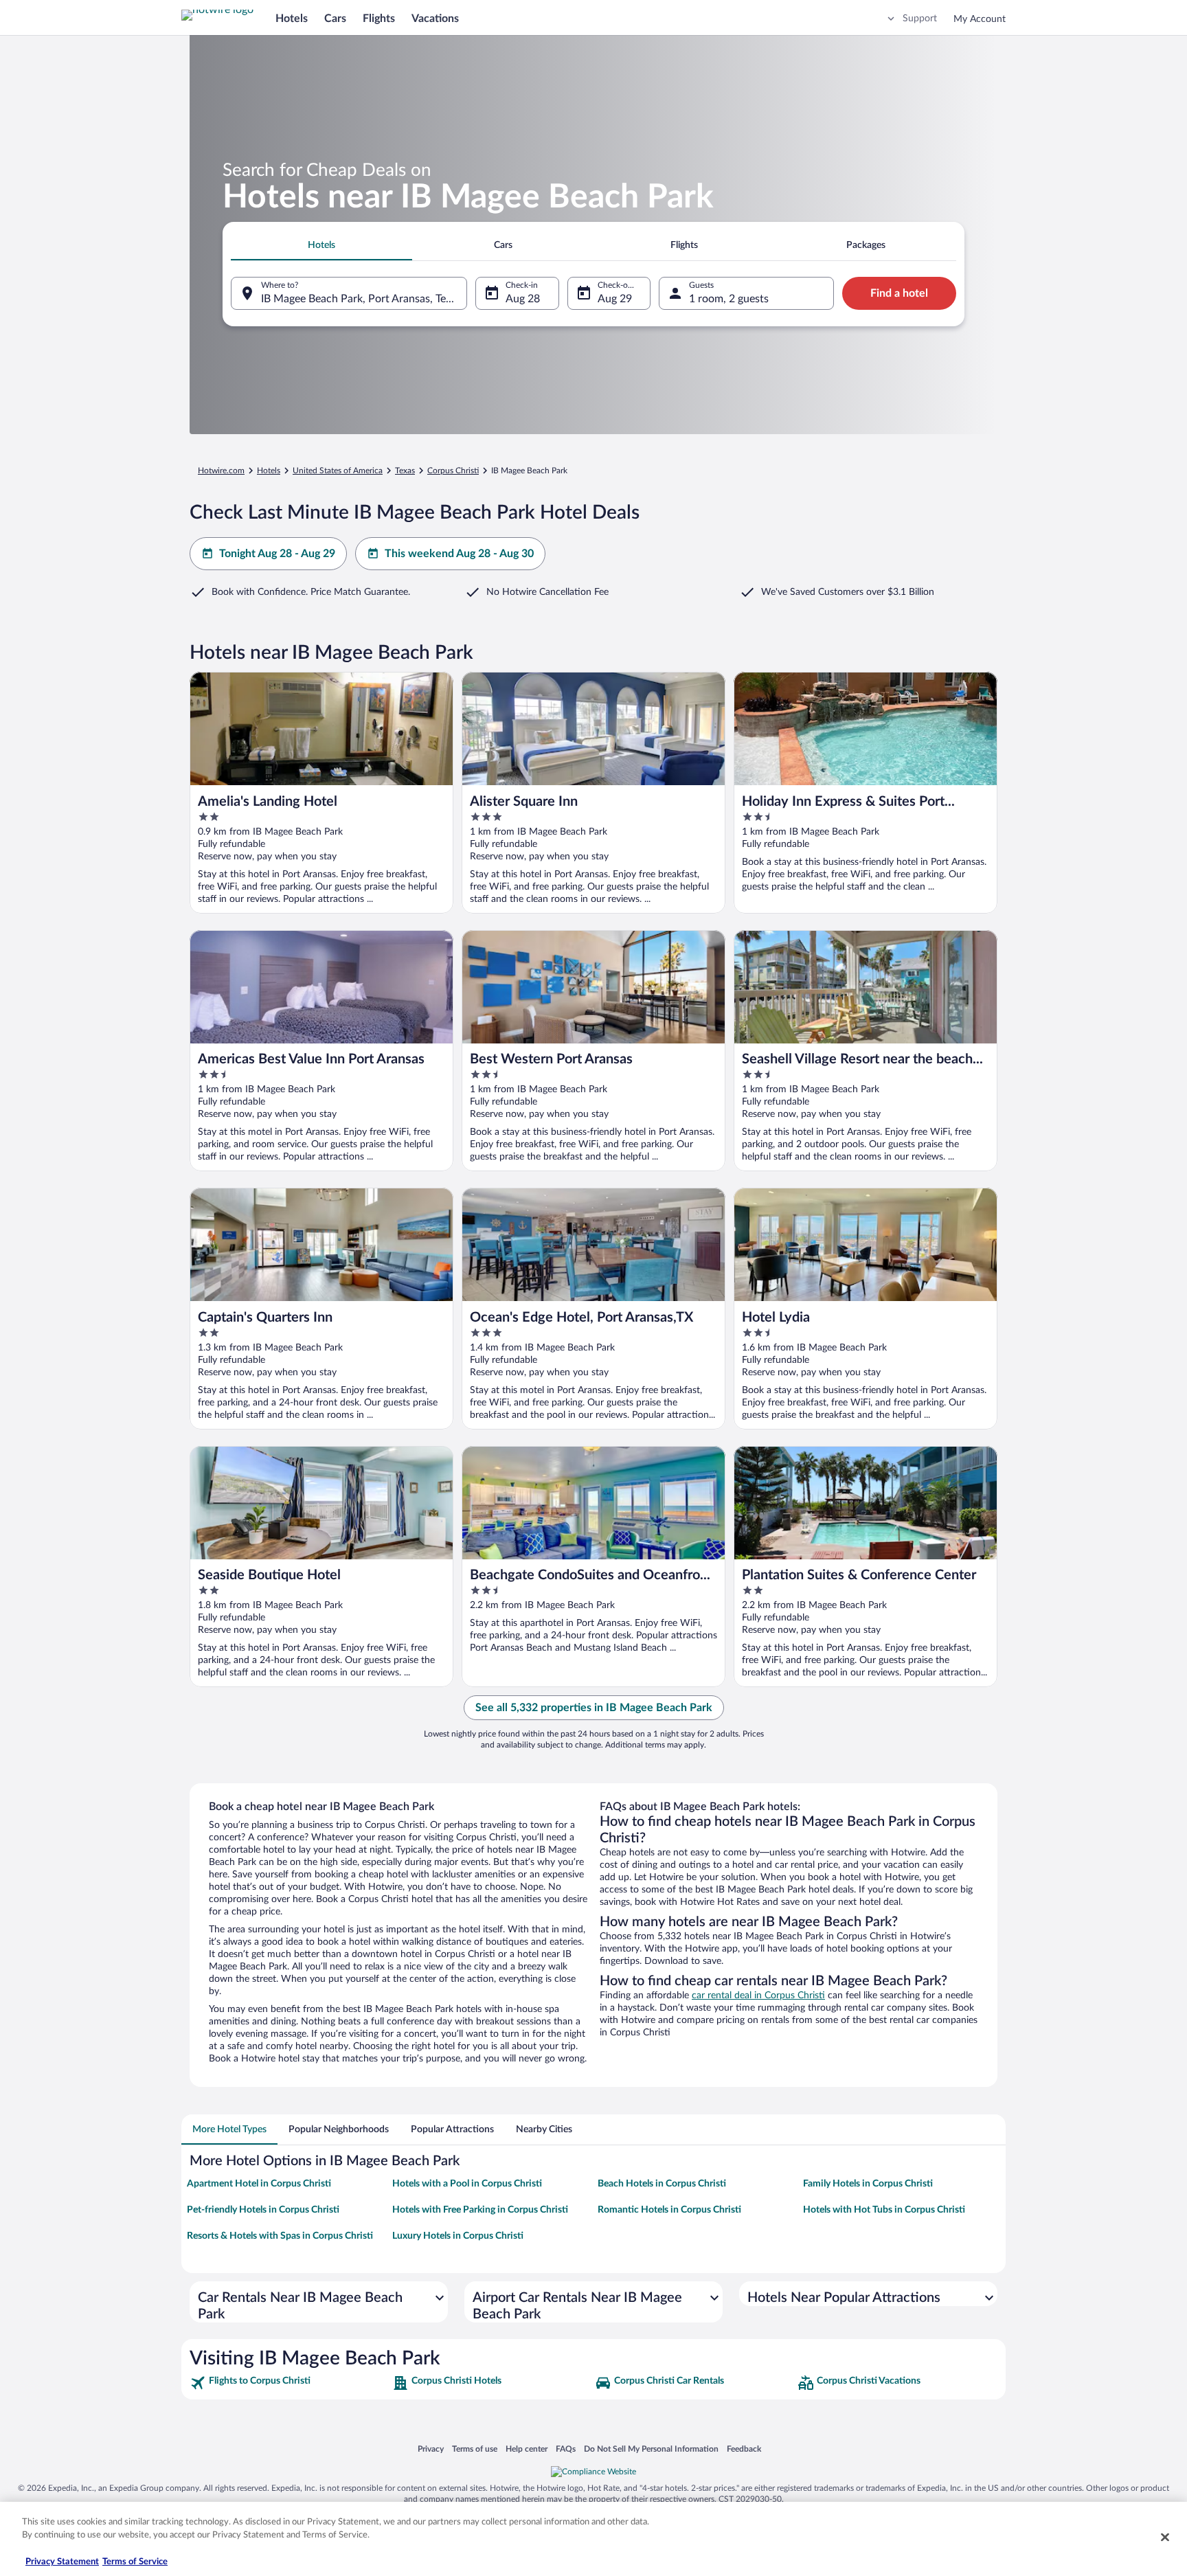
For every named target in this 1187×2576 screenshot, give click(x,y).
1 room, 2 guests (729, 299)
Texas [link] (405, 471)
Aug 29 (615, 299)
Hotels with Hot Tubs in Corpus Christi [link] (884, 2210)
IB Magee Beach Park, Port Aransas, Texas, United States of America (364, 299)
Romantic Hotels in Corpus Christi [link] (669, 2210)
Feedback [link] (744, 2449)
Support (920, 19)
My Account (980, 19)
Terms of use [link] (475, 2449)
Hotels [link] (269, 471)
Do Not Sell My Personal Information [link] (651, 2449)
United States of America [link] (338, 471)
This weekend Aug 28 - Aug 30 (459, 554)
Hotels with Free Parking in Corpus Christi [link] (480, 2210)
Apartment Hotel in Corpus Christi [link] (259, 2184)
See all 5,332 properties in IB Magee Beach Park (594, 1708)
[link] (290, 2383)
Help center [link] (527, 2449)
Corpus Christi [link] (453, 471)
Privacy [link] (431, 2449)
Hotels (292, 19)
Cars (335, 19)
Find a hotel (899, 293)
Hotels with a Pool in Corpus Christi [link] (467, 2184)
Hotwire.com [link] (221, 471)
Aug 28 (523, 299)
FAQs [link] (566, 2449)
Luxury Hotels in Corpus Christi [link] (458, 2236)
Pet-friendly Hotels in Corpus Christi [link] (263, 2210)
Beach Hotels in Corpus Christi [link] (662, 2184)
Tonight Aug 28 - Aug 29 (277, 554)
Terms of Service (135, 2562)
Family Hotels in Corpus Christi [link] (868, 2184)
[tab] (321, 245)
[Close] (1165, 2537)
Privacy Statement (62, 2562)
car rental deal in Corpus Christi (758, 1996)
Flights (379, 19)
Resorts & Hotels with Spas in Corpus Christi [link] (280, 2236)
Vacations (435, 19)
